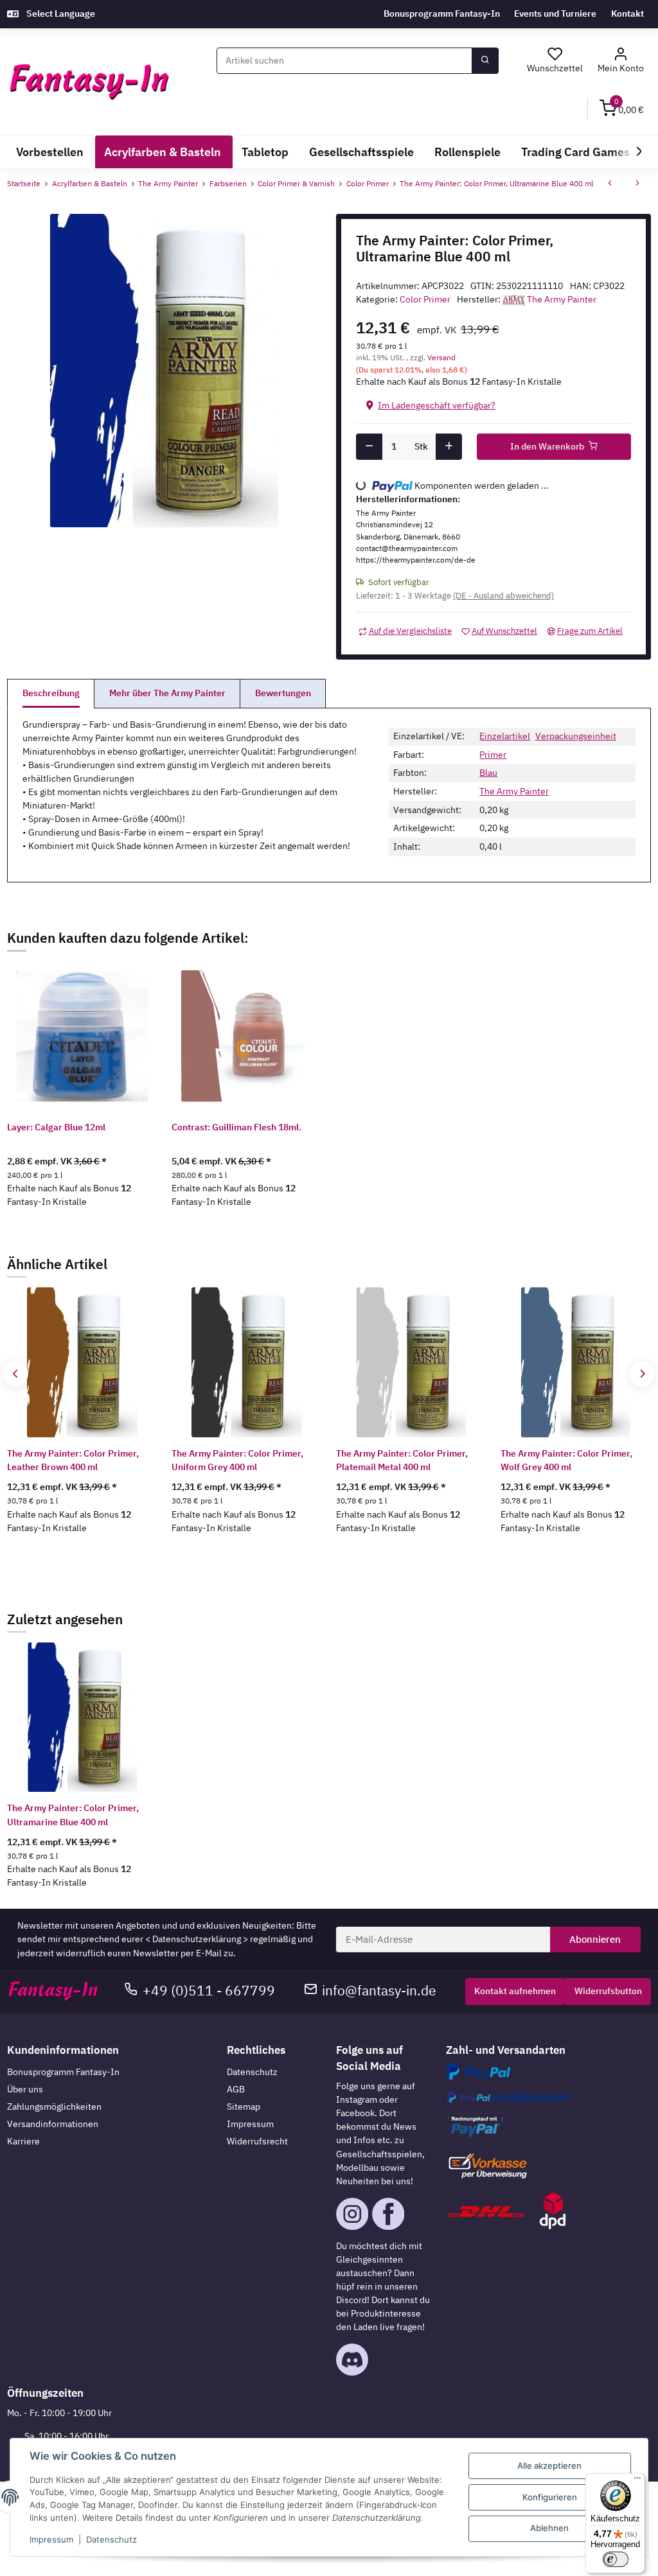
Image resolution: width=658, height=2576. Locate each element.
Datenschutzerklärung (197, 1939)
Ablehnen (549, 2528)
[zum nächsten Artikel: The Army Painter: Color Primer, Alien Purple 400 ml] (637, 184)
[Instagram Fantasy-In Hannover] (352, 2212)
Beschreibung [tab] (51, 693)
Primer (493, 755)
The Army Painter (514, 791)
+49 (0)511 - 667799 (209, 1991)
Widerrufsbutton (608, 1991)
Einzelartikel (505, 736)
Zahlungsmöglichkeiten (54, 2107)
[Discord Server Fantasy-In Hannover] (352, 2359)
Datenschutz (252, 2072)
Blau (488, 773)
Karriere (23, 2141)
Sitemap (244, 2107)
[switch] (616, 2559)
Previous (16, 1374)
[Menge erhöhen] (449, 447)
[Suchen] (485, 61)
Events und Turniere (555, 13)
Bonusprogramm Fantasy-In (442, 13)
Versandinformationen (53, 2124)
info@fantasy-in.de (379, 1991)
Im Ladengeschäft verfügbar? (437, 405)
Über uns (25, 2089)
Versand (441, 357)
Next (642, 1374)
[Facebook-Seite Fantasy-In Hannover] (388, 2212)
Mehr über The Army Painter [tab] (167, 693)
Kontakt (627, 13)
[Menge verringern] (369, 447)
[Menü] (637, 2481)
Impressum (250, 2124)
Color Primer (425, 299)
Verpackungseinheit (576, 736)
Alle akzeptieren (549, 2466)
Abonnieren (595, 1939)
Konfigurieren (550, 2497)
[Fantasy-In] (89, 82)
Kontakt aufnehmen (515, 1991)
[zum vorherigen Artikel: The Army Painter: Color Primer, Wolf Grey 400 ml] (610, 184)
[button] (620, 61)
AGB (236, 2089)
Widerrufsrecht (257, 2141)
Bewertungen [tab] (283, 693)
